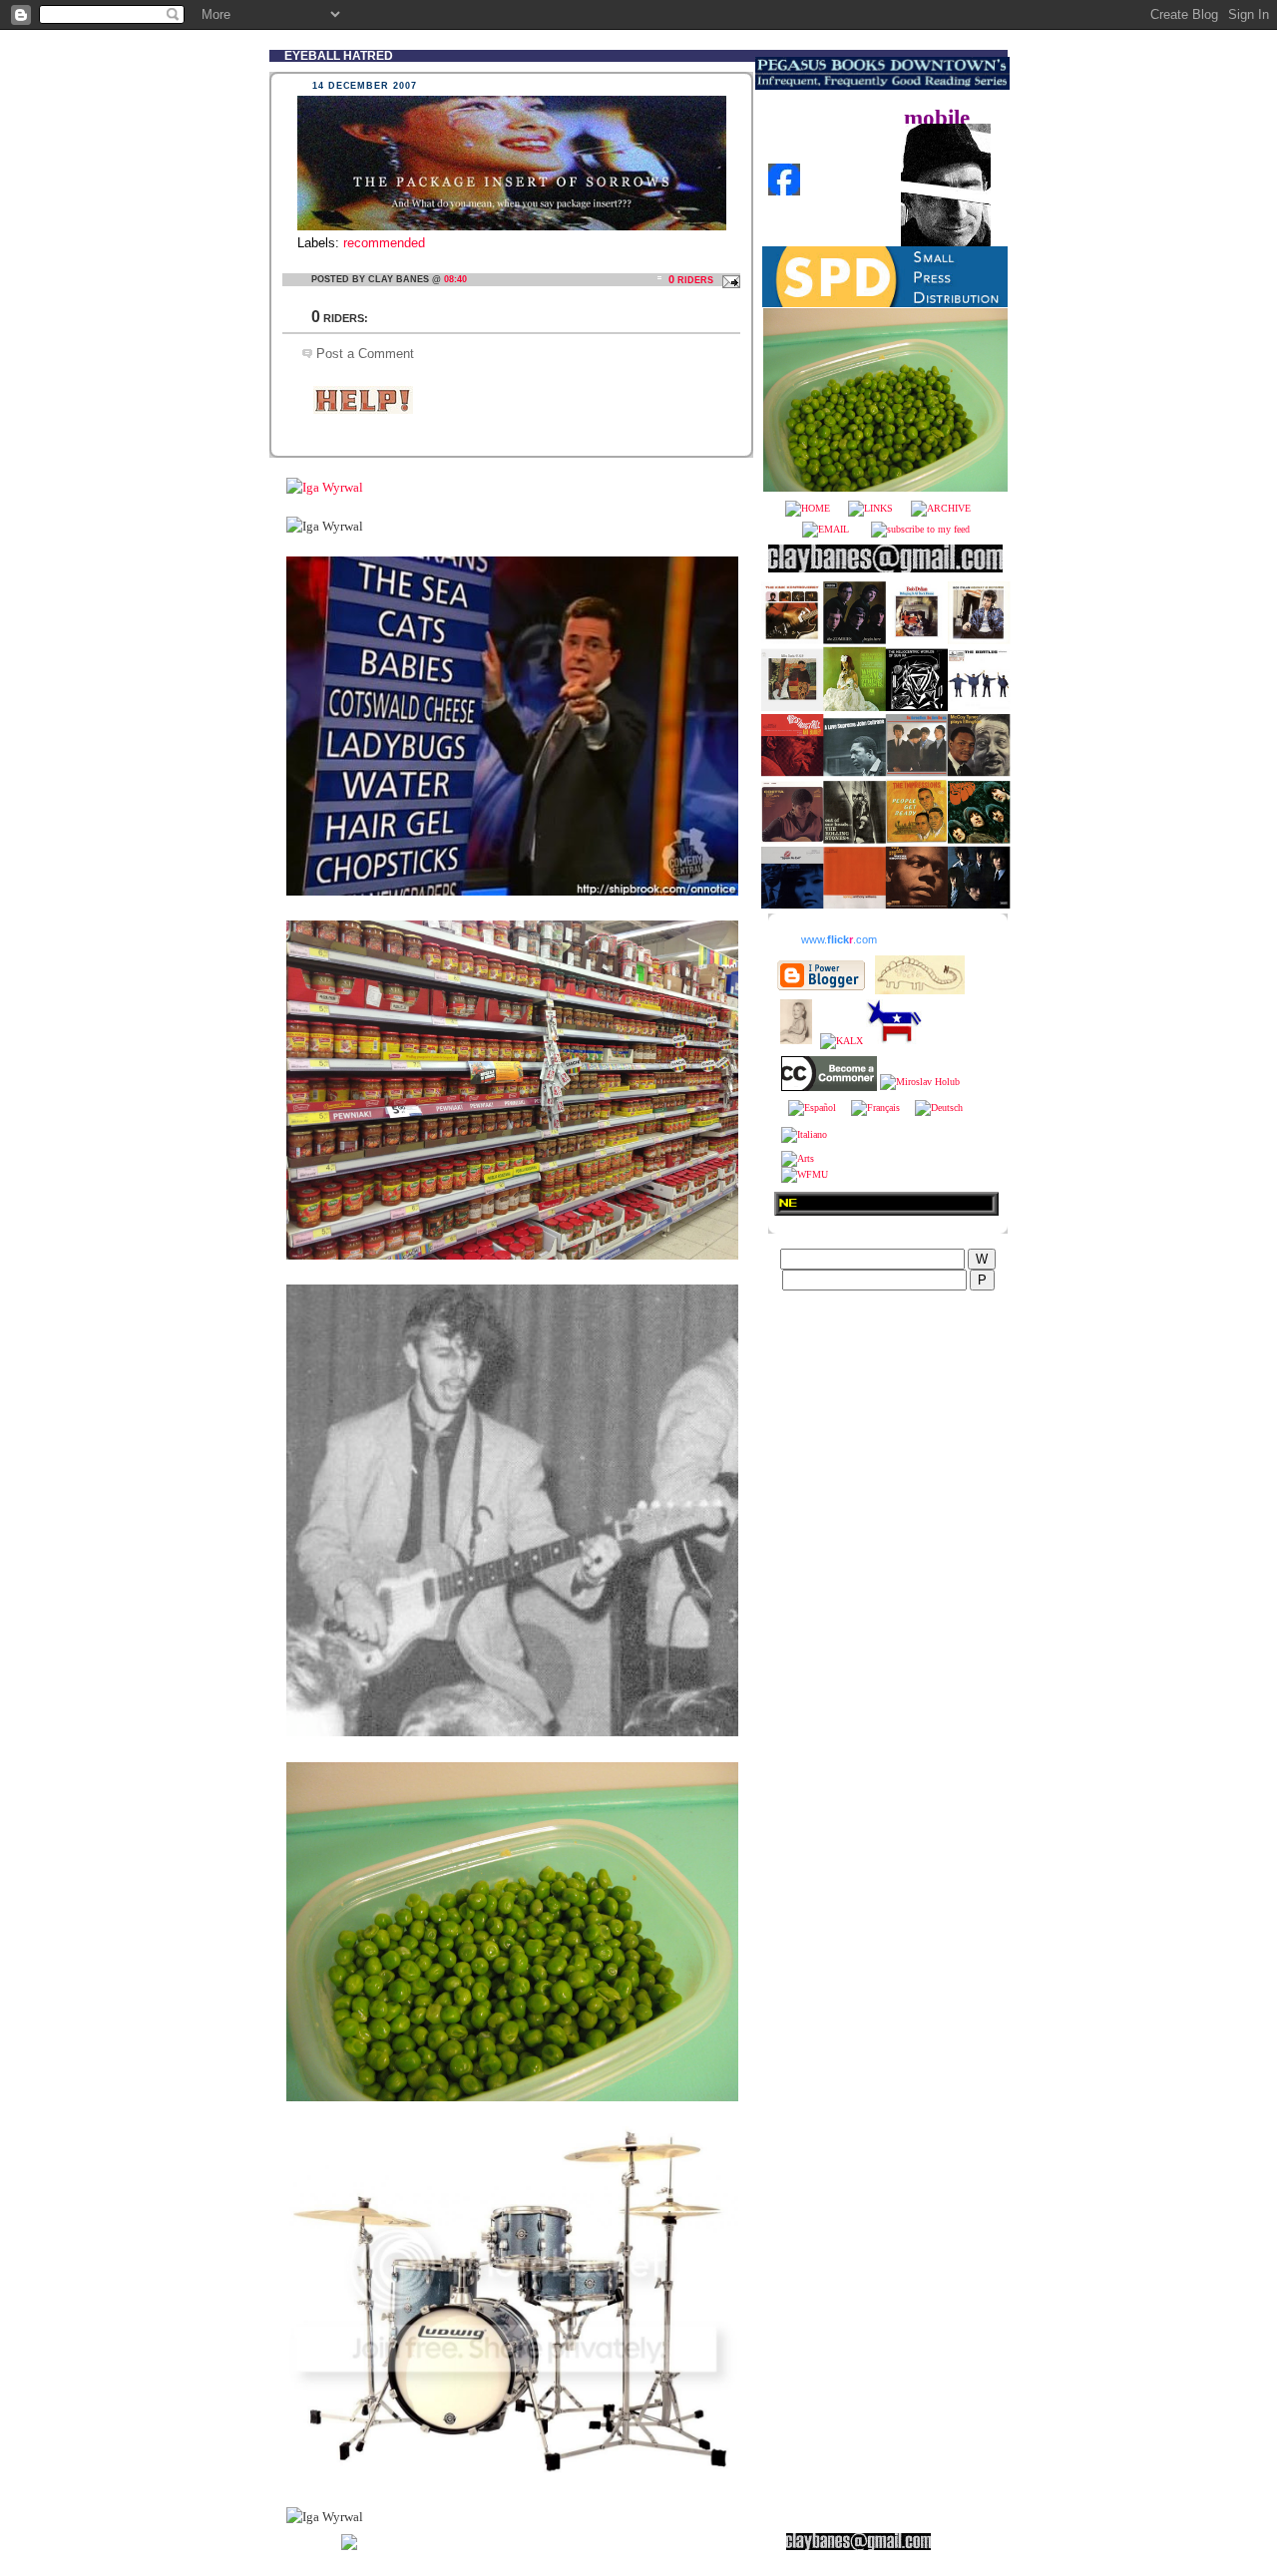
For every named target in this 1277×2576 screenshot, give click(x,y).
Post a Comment (365, 354)
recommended (384, 243)
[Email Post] (728, 279)
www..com (839, 939)
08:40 (455, 279)
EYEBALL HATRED (339, 55)
